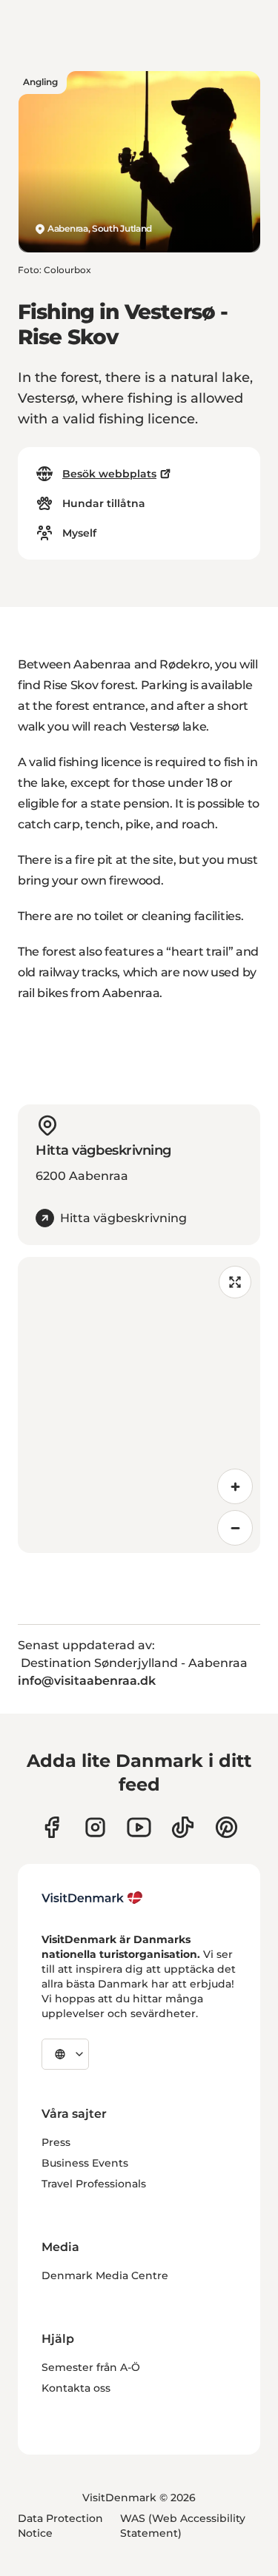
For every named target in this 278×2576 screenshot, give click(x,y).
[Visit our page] (95, 1827)
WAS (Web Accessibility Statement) (183, 2526)
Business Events (85, 2163)
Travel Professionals (94, 2184)
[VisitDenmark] (92, 1898)
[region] (139, 1405)
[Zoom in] (235, 1486)
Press (56, 2142)
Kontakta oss (76, 2388)
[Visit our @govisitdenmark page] (183, 1827)
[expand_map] (235, 1282)
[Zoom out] (235, 1528)
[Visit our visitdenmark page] (139, 1827)
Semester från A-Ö (91, 2367)
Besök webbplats (109, 474)
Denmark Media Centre (105, 2275)
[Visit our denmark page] (52, 1827)
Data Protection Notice (60, 2526)
